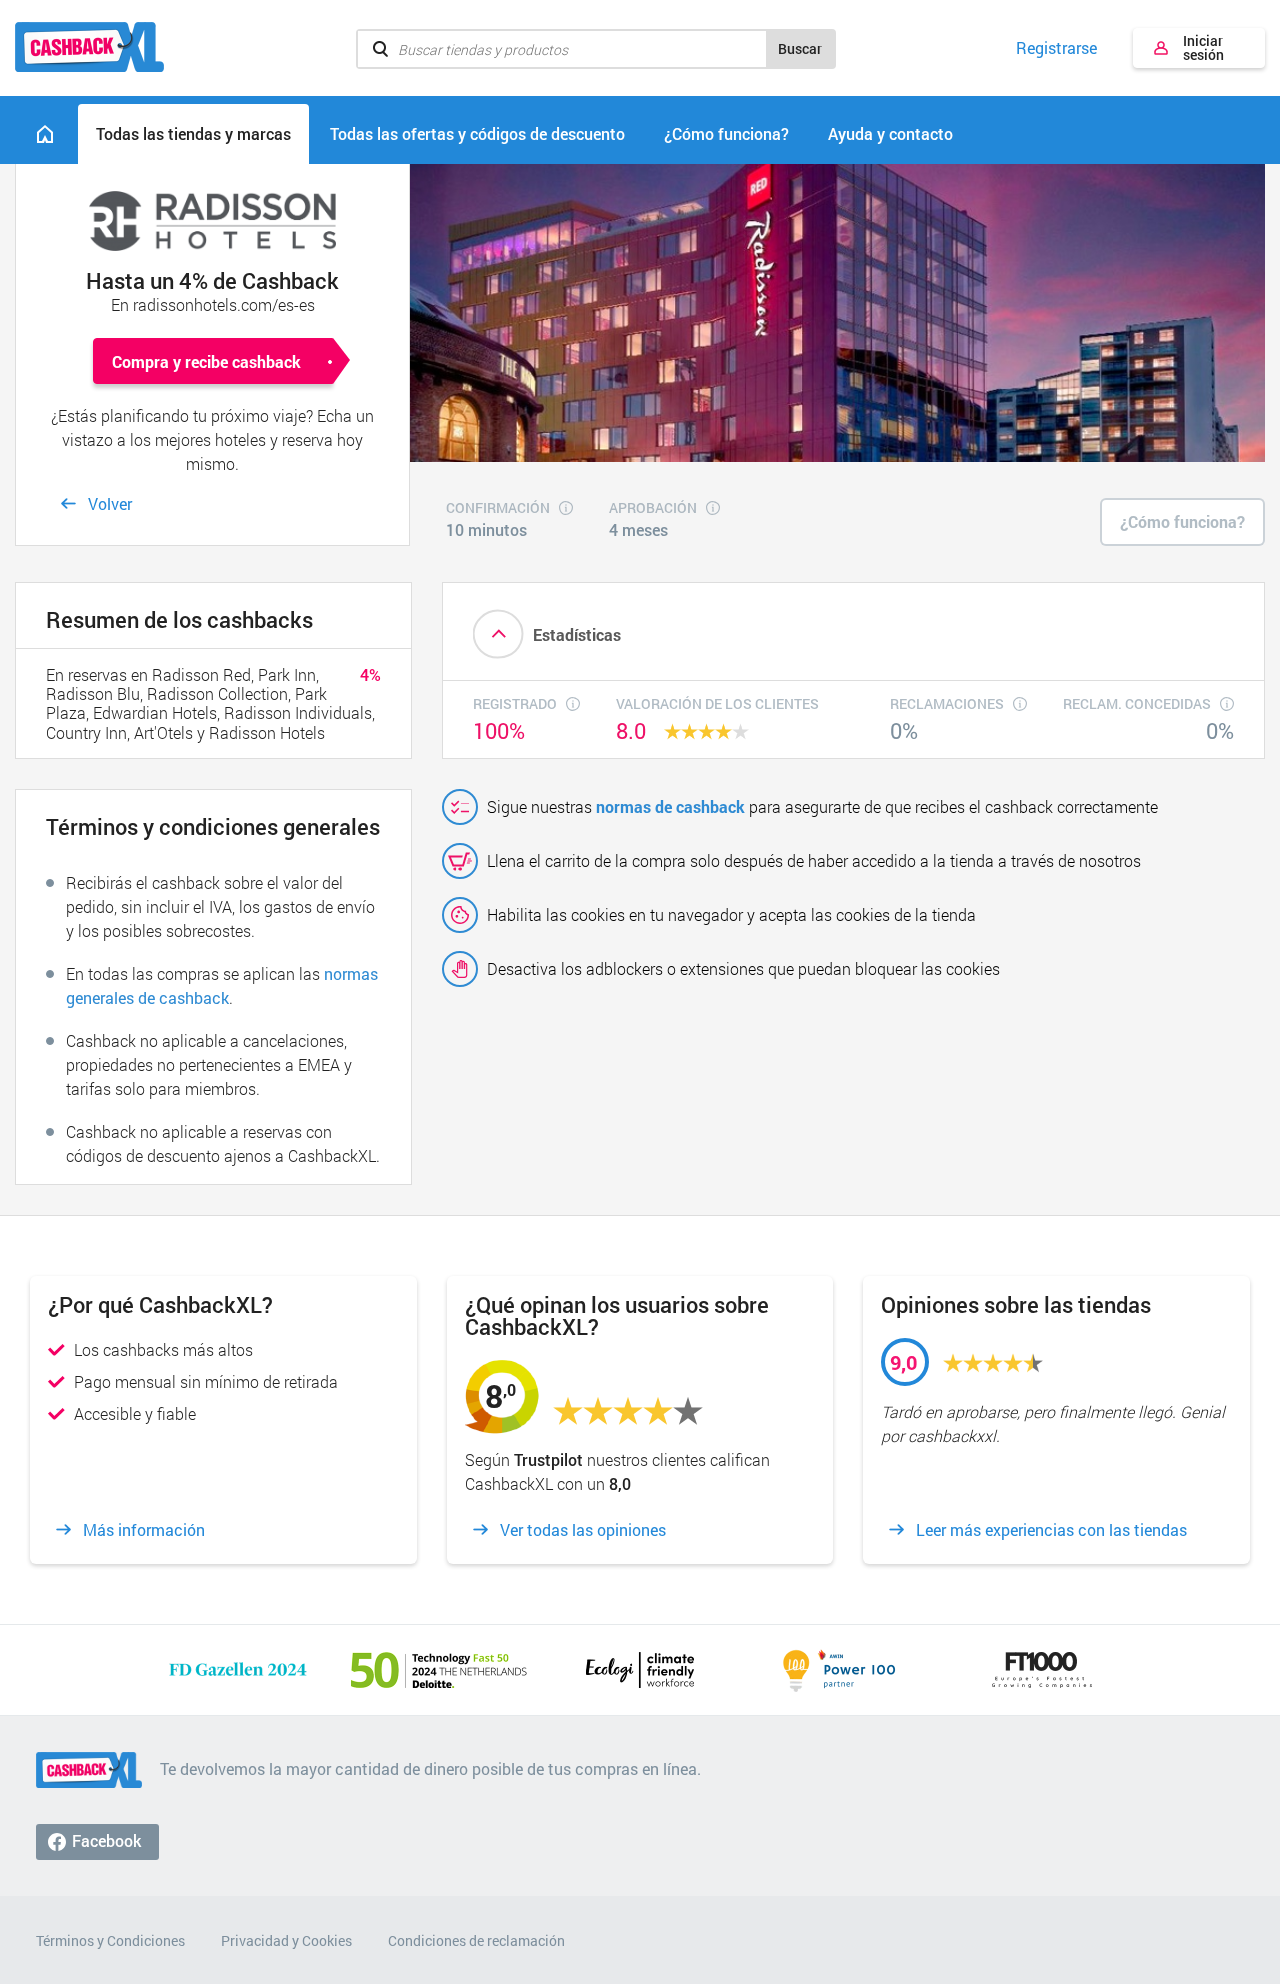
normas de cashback (670, 806)
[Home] (45, 134)
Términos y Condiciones (110, 1940)
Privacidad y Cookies (286, 1940)
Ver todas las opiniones (583, 1530)
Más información (144, 1530)
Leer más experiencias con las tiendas (1051, 1530)
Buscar (800, 48)
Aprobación (653, 509)
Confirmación (498, 509)
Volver (110, 503)
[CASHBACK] (89, 47)
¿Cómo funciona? (1182, 521)
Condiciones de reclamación (476, 1940)
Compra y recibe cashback (206, 361)
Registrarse (1056, 48)
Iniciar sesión (1203, 47)
